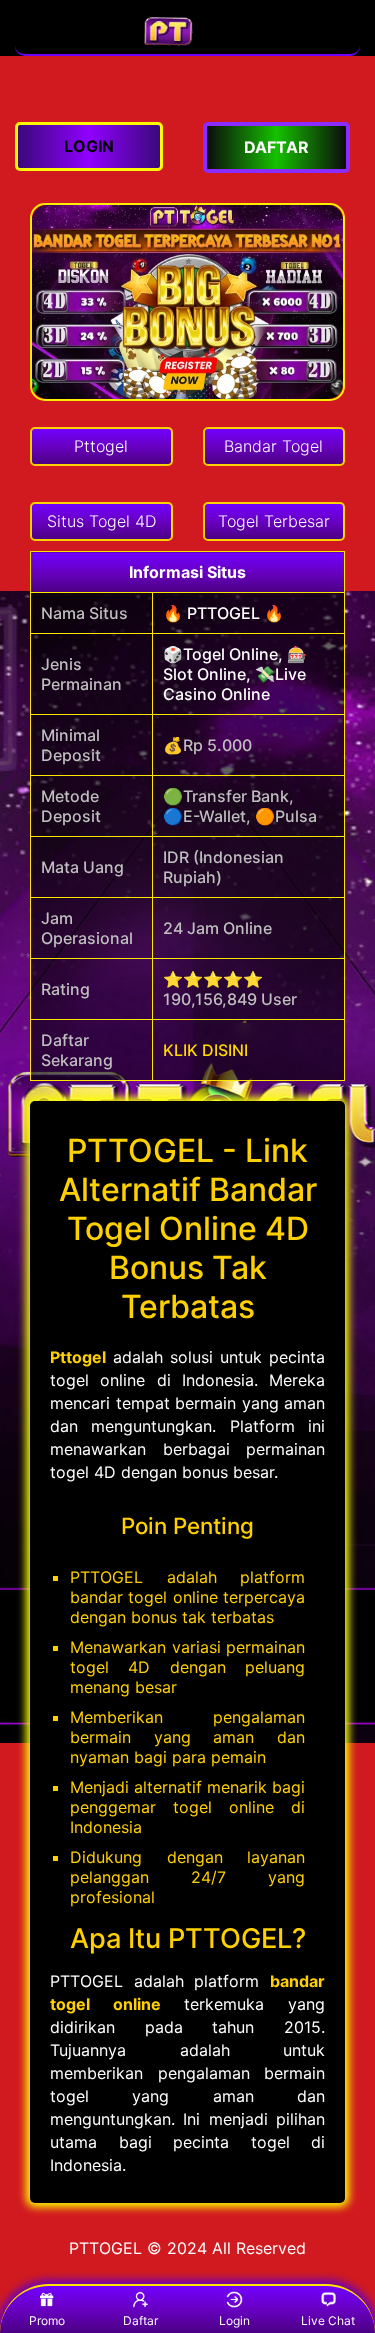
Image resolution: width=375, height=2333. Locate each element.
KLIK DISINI (205, 1050)
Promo (47, 2320)
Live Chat (328, 2320)
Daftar (140, 2320)
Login (234, 2320)
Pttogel (78, 1357)
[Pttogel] (188, 44)
